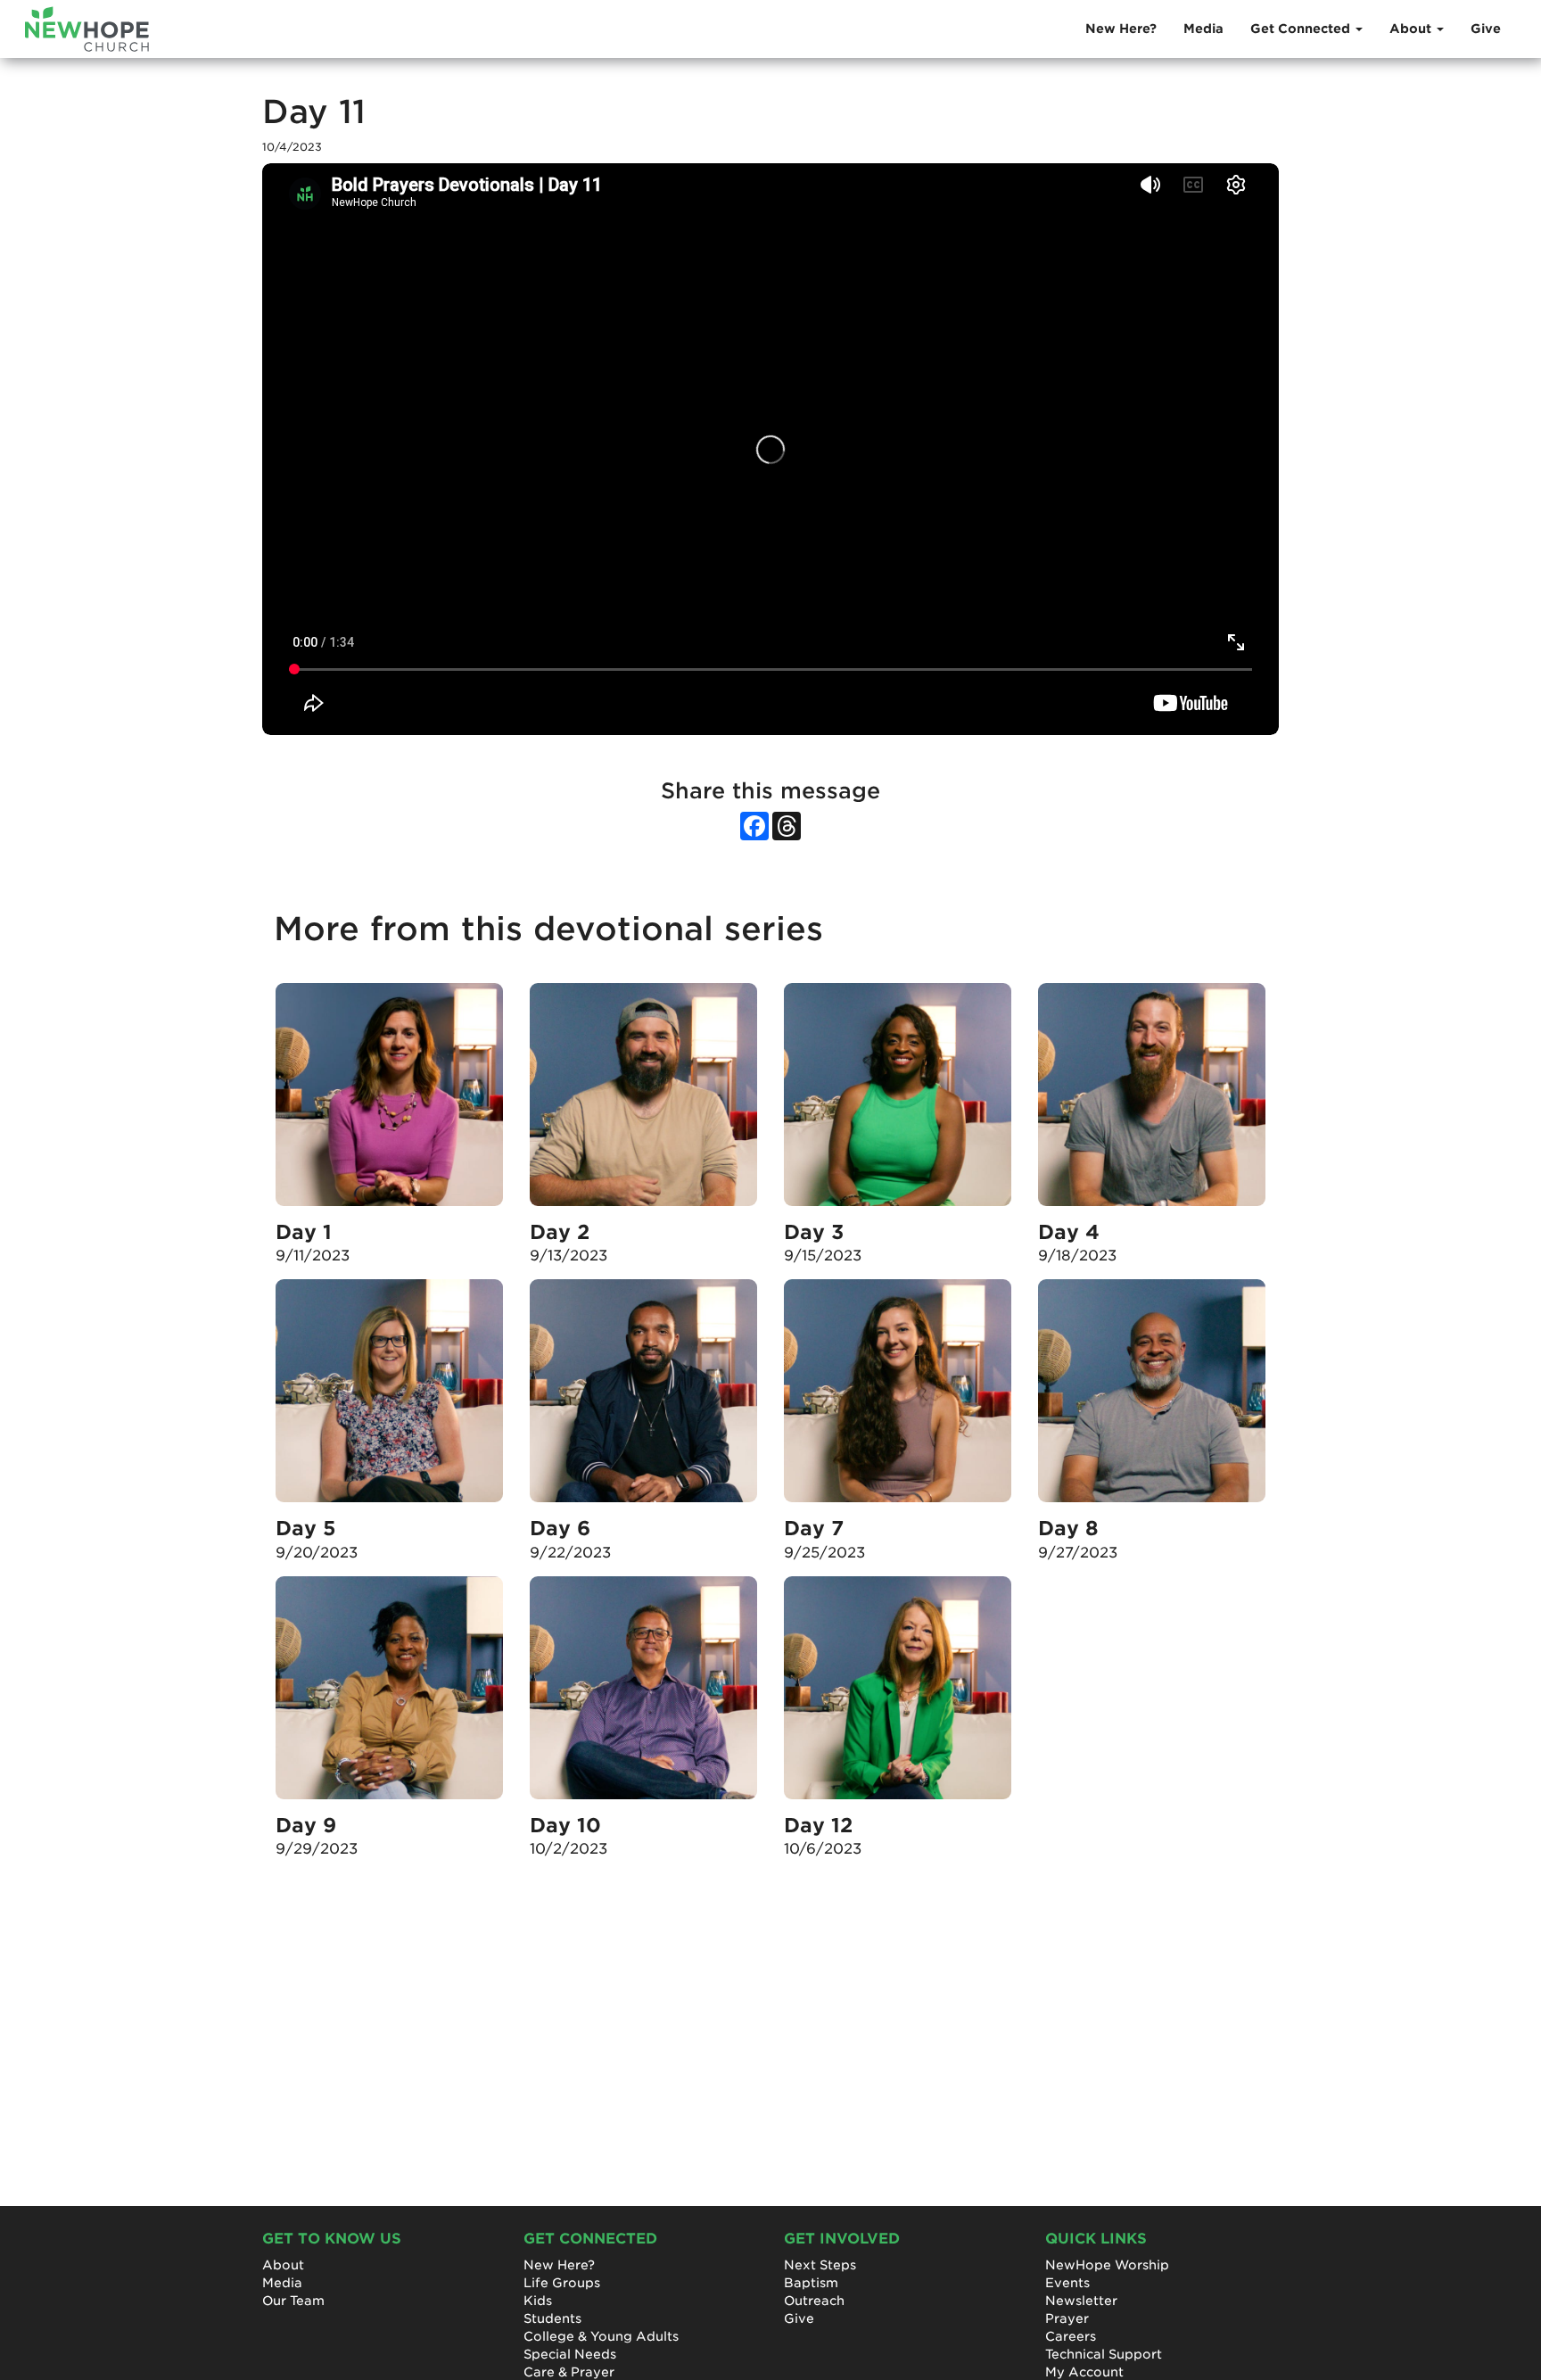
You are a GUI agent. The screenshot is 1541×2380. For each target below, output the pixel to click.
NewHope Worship (1107, 2265)
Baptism (811, 2283)
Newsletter (1081, 2301)
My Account (1084, 2372)
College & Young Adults (601, 2336)
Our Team (293, 2301)
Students (552, 2318)
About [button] (1412, 29)
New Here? (1121, 29)
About (283, 2265)
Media (1203, 29)
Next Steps (820, 2265)
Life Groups (562, 2283)
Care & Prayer (569, 2372)
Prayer (1067, 2318)
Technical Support (1104, 2354)
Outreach (814, 2301)
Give (1486, 29)
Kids (538, 2301)
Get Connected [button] (1302, 29)
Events (1067, 2283)
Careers (1071, 2336)
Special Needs (570, 2354)
